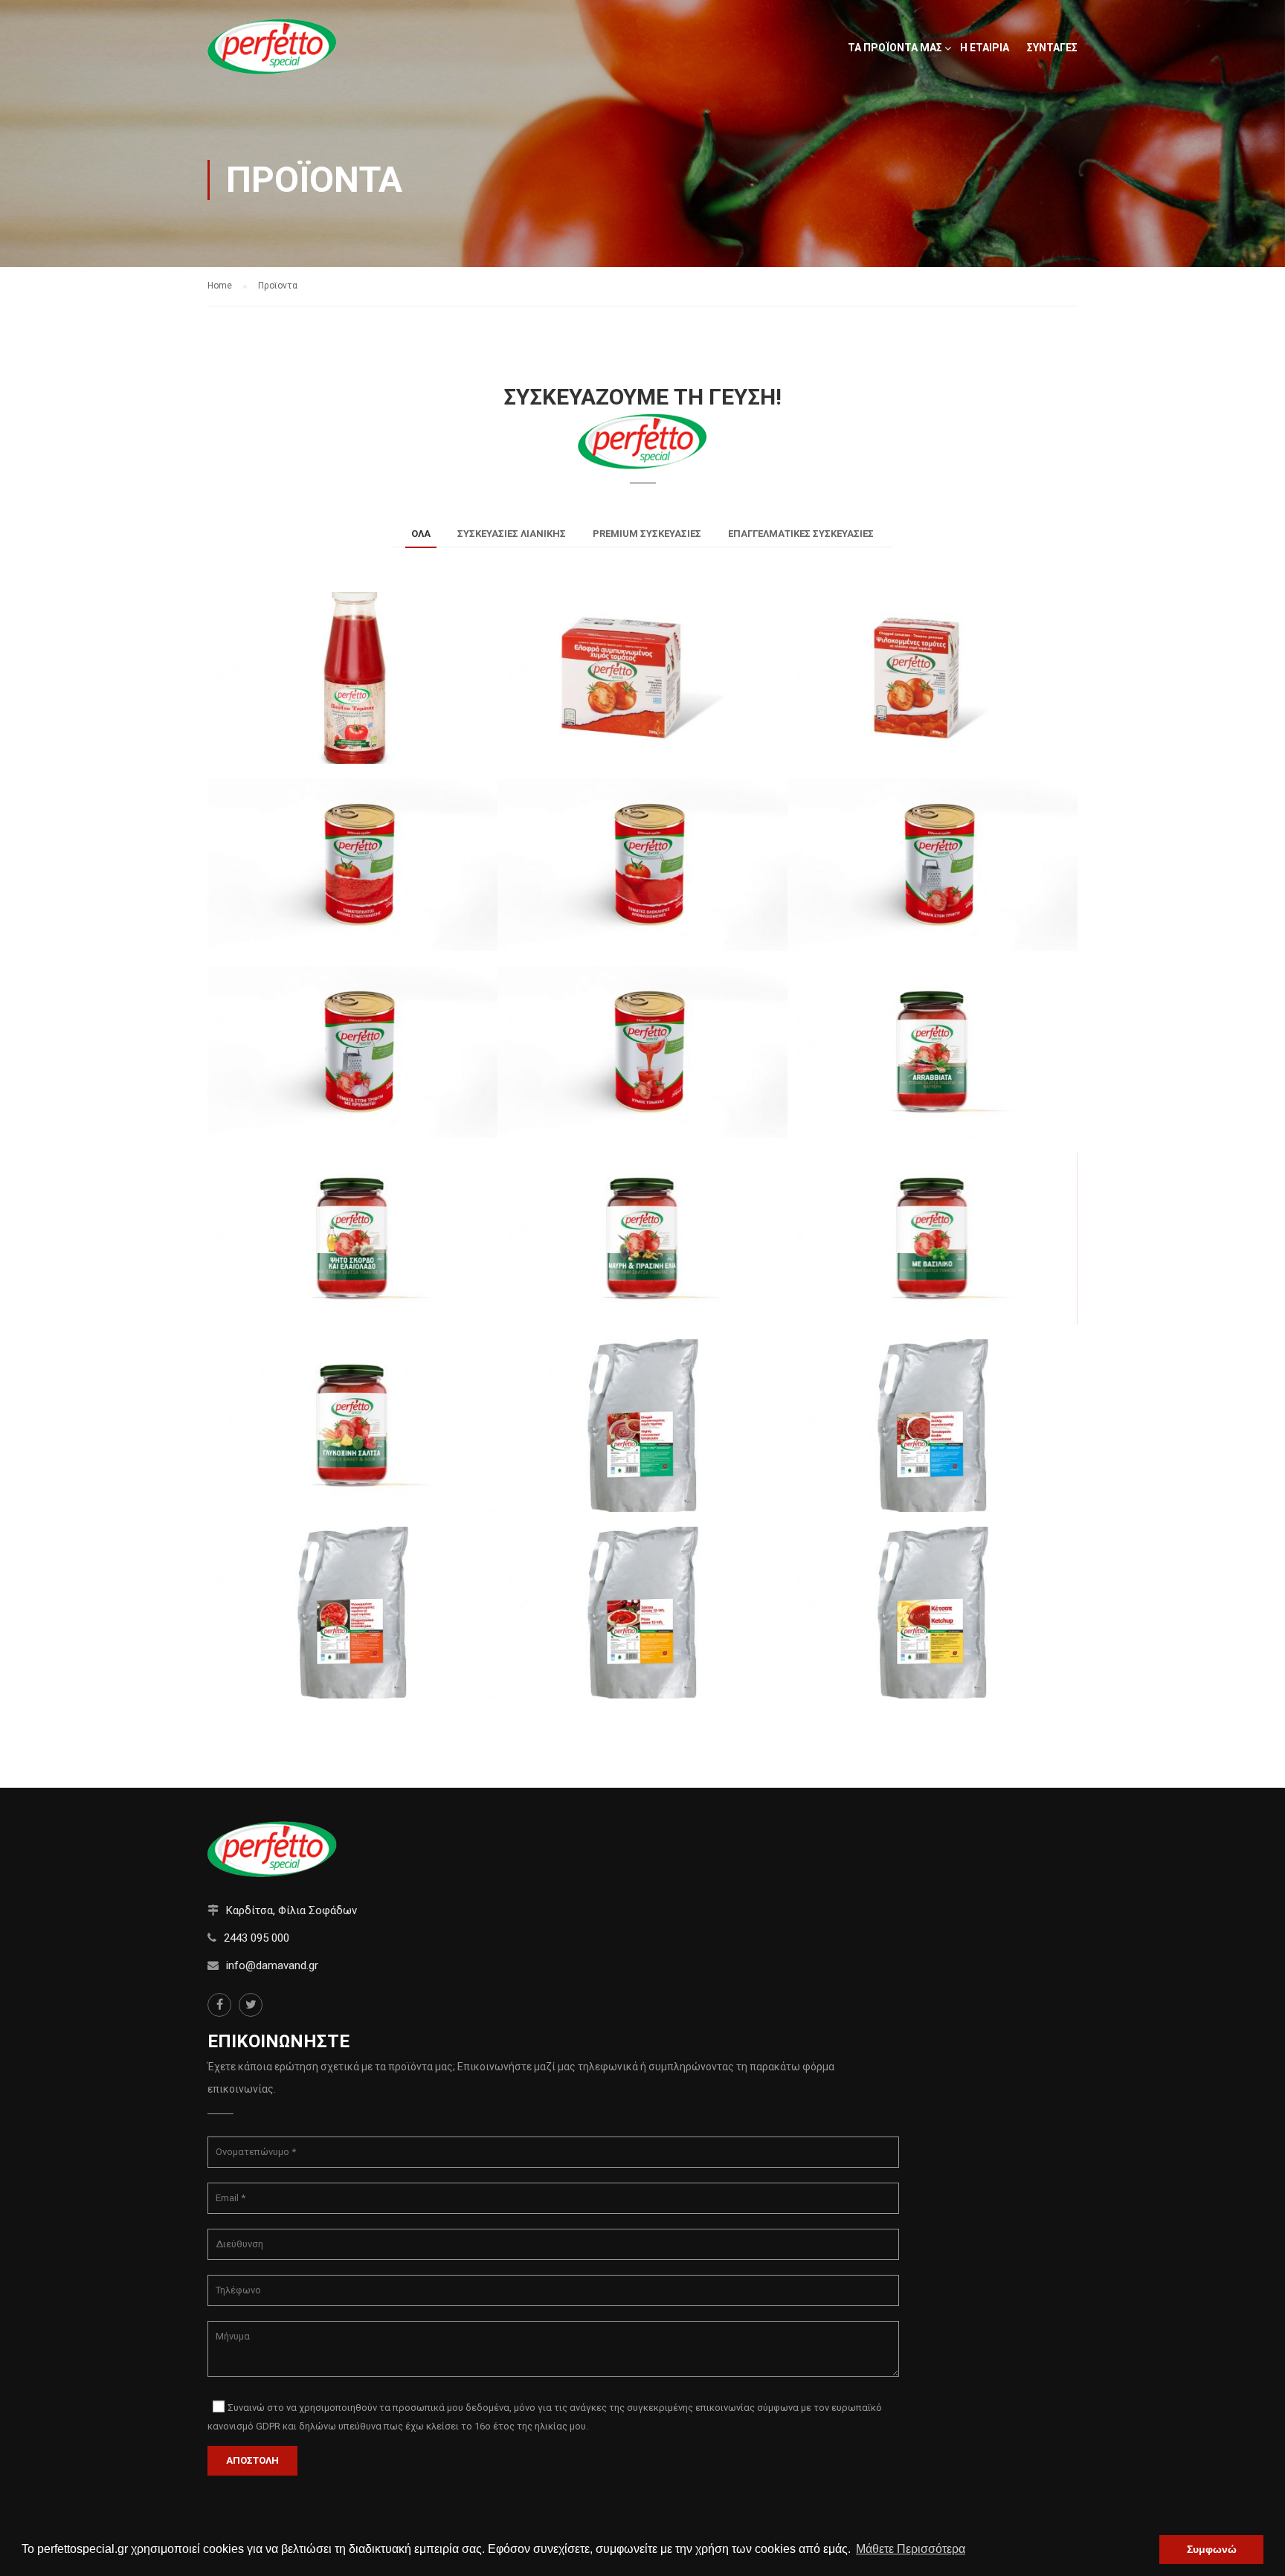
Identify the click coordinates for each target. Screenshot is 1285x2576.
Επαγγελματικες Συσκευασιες (801, 534)
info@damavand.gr (272, 1965)
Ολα (421, 534)
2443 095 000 (257, 1938)
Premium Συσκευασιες (647, 534)
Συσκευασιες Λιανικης (512, 534)
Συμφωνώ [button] (1212, 2549)
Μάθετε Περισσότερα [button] (911, 2549)
